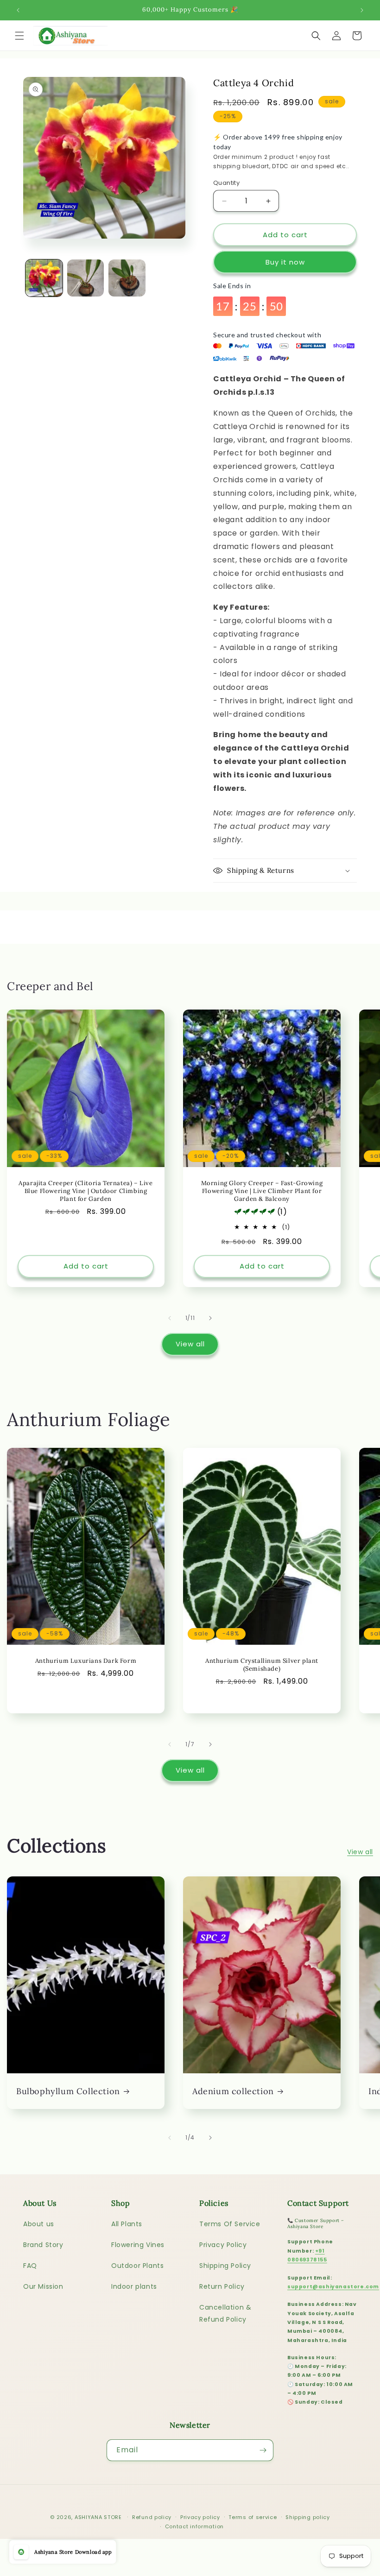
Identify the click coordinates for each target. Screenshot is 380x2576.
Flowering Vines (138, 2245)
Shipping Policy (225, 2266)
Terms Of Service (230, 2224)
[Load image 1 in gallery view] (44, 278)
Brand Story (43, 2245)
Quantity (226, 183)
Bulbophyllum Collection (68, 2091)
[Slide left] (170, 1318)
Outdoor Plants (137, 2266)
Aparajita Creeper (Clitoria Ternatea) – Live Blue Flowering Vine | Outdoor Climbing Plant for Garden (85, 1191)
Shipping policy (308, 2517)
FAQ (30, 2266)
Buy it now (285, 262)
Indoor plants (134, 2286)
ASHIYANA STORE (98, 2517)
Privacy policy (200, 2517)
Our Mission (43, 2286)
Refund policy (152, 2517)
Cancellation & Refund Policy (225, 2313)
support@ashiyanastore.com (333, 2287)
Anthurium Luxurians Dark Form (86, 1661)
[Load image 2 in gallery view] (86, 278)
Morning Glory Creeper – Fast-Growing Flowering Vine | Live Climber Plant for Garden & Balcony (262, 1191)
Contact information (194, 2526)
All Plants (127, 2224)
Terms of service (253, 2517)
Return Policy (222, 2286)
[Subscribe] (263, 2450)
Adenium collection (233, 2091)
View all (190, 1344)
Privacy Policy (223, 2245)
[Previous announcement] (18, 10)
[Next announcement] (362, 10)
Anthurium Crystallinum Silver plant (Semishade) (262, 1665)
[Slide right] (210, 1318)
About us (39, 2224)
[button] (19, 36)
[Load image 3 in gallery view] (127, 278)
